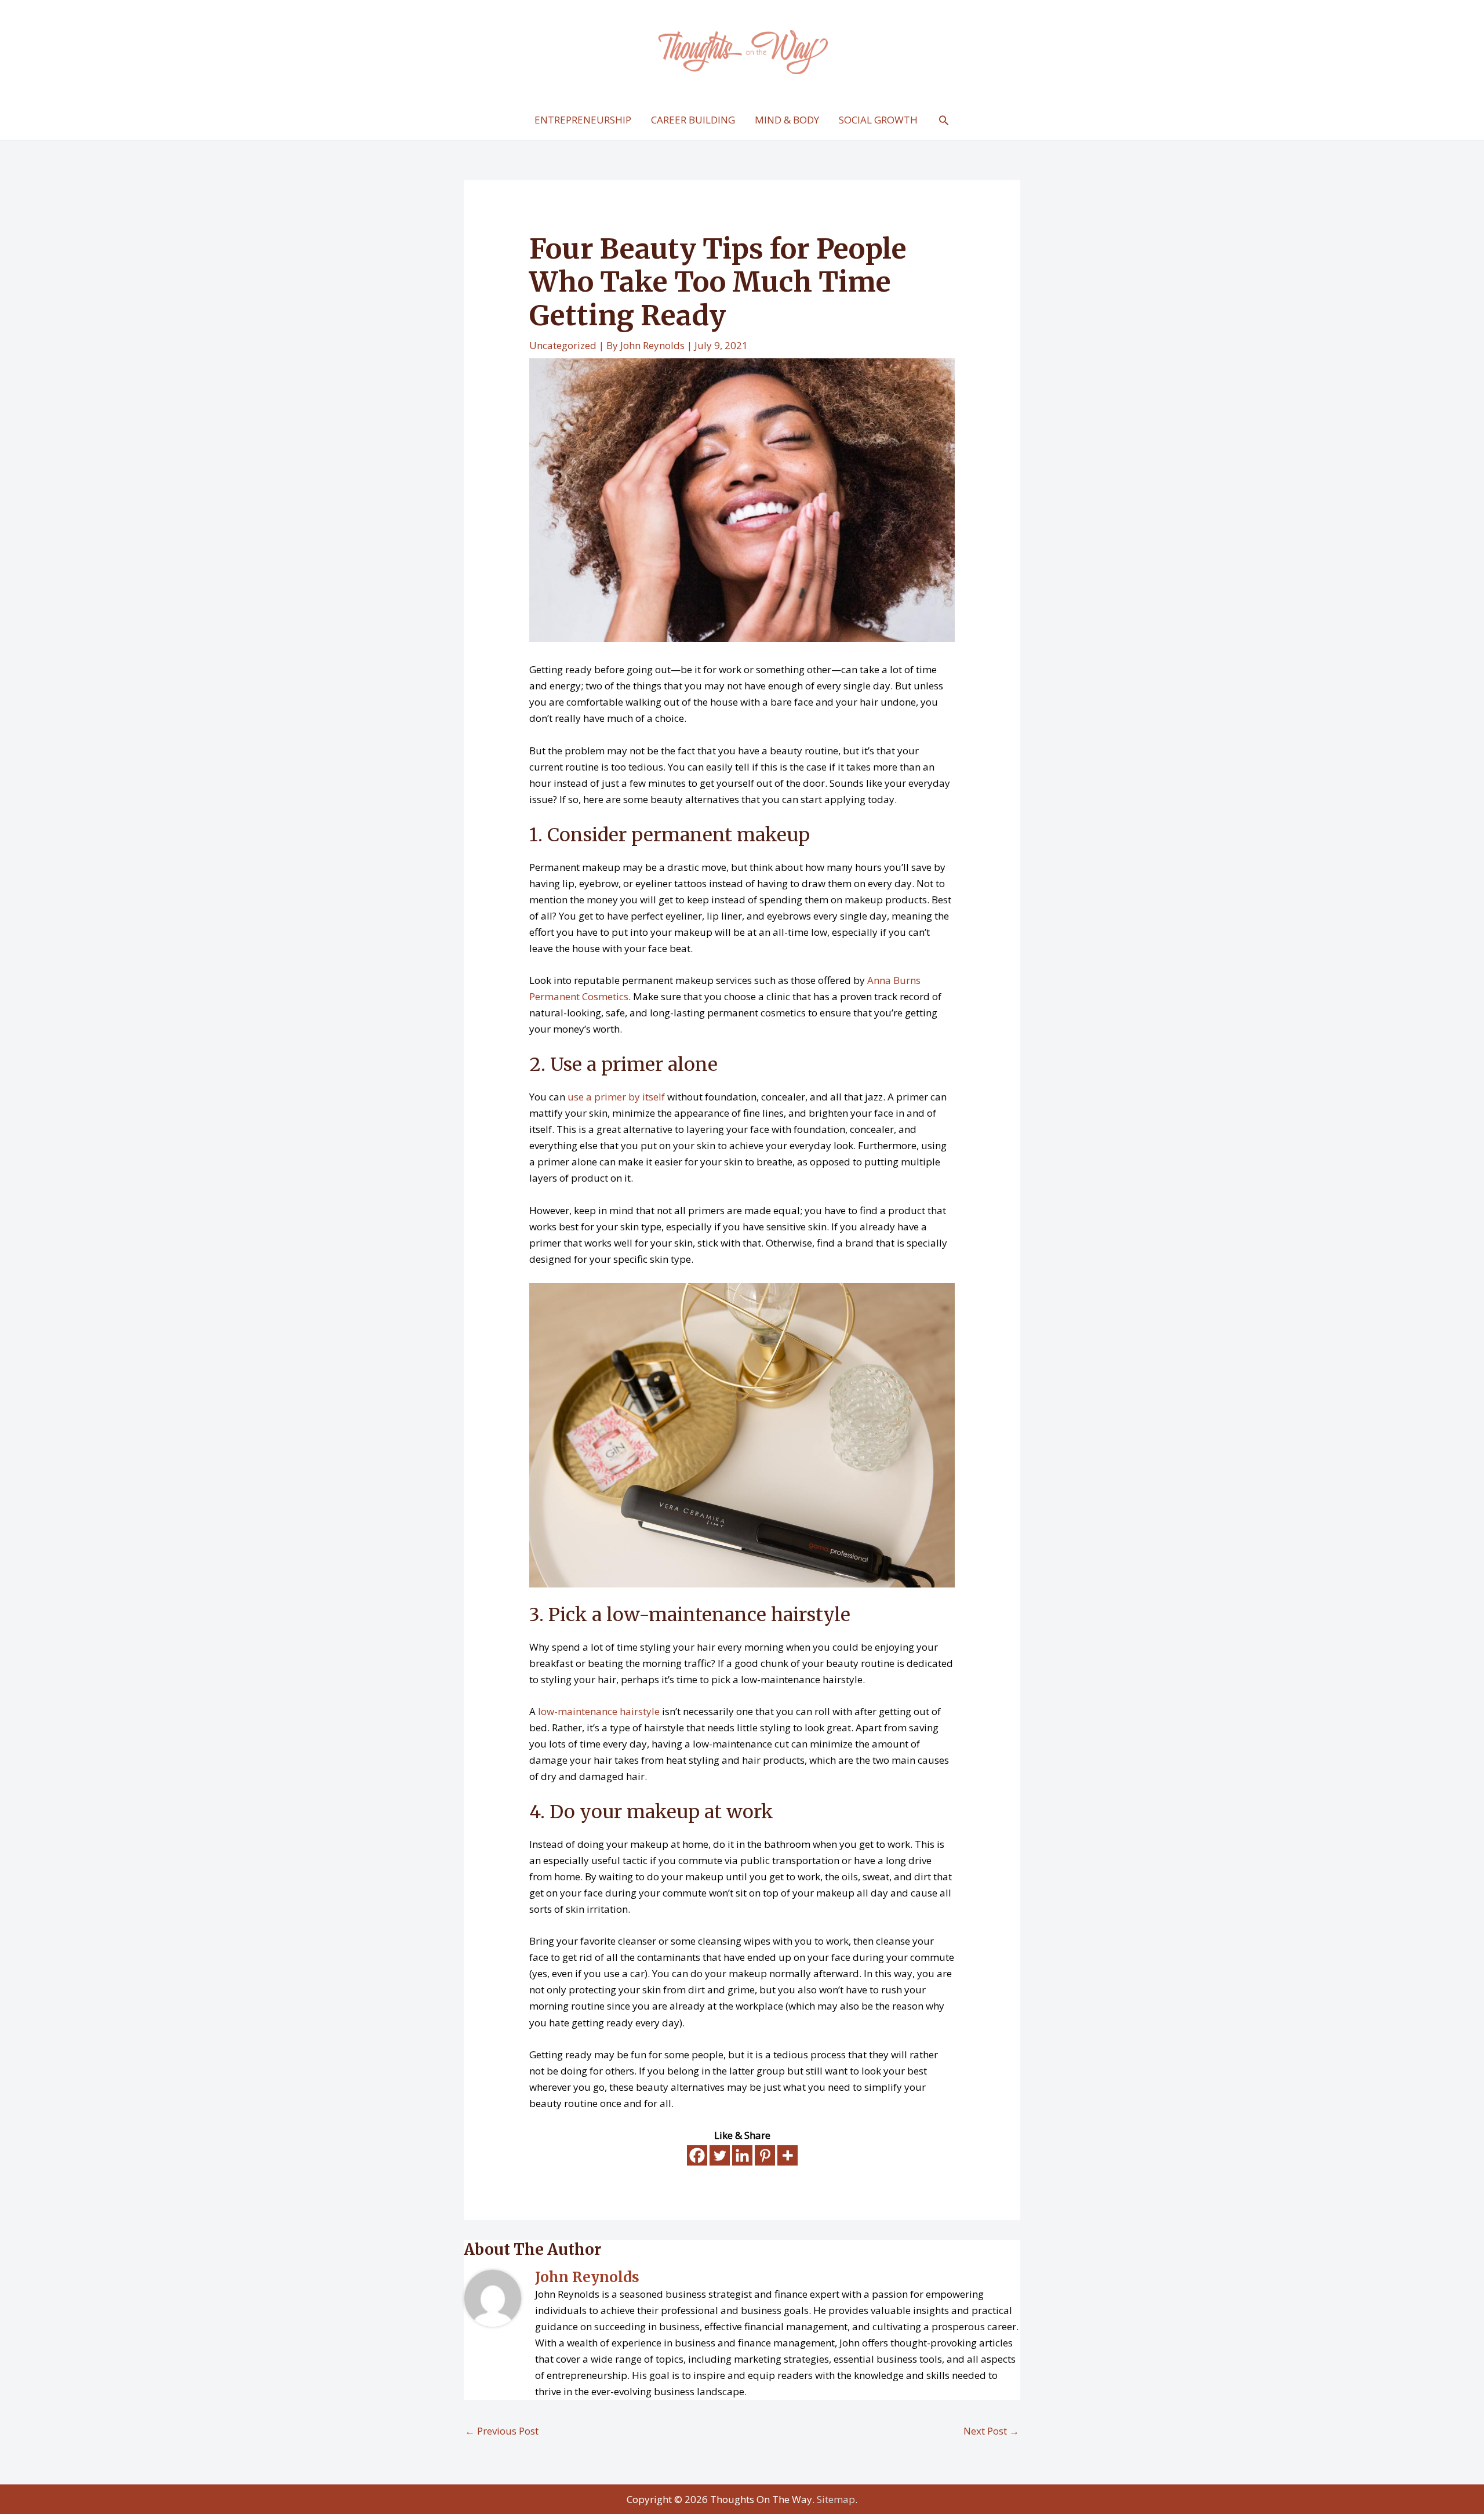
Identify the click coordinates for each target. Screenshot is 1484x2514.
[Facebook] (697, 2155)
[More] (788, 2155)
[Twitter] (720, 2155)
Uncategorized (563, 345)
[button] (944, 120)
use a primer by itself (616, 1097)
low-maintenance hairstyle (599, 1711)
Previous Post (502, 2431)
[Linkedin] (742, 2155)
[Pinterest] (765, 2155)
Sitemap (836, 2499)
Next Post (991, 2431)
